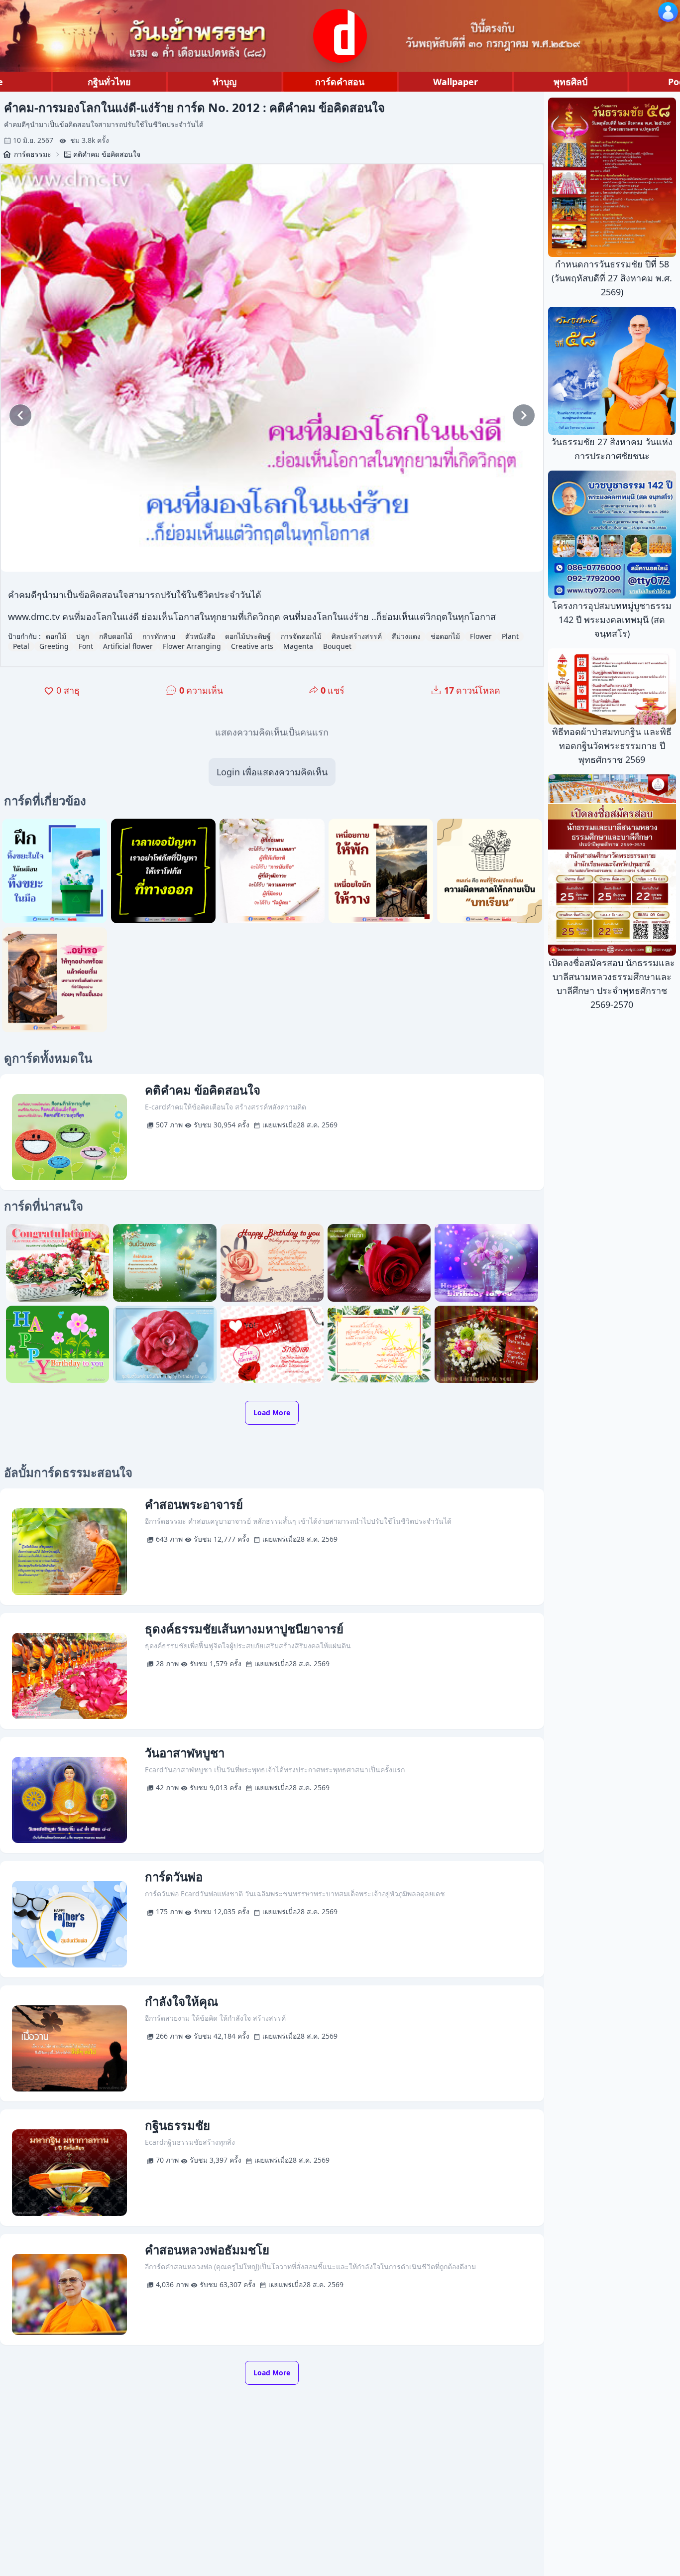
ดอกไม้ (56, 636)
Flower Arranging (192, 646)
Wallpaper (455, 82)
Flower (481, 636)
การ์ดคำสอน (340, 82)
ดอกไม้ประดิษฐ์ (248, 636)
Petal (21, 646)
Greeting (54, 646)
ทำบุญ (225, 82)
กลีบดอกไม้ (116, 636)
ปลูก (83, 636)
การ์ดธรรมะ (33, 154)
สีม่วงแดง (406, 636)
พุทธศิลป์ (570, 82)
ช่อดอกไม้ (445, 636)
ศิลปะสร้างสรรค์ (357, 636)
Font (86, 646)
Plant (510, 636)
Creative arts (252, 646)
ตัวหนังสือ (200, 636)
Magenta (298, 646)
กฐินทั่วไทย (109, 82)
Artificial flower (128, 646)
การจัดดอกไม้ (301, 636)
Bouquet (337, 646)
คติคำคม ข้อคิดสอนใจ (107, 154)
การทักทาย (159, 636)
